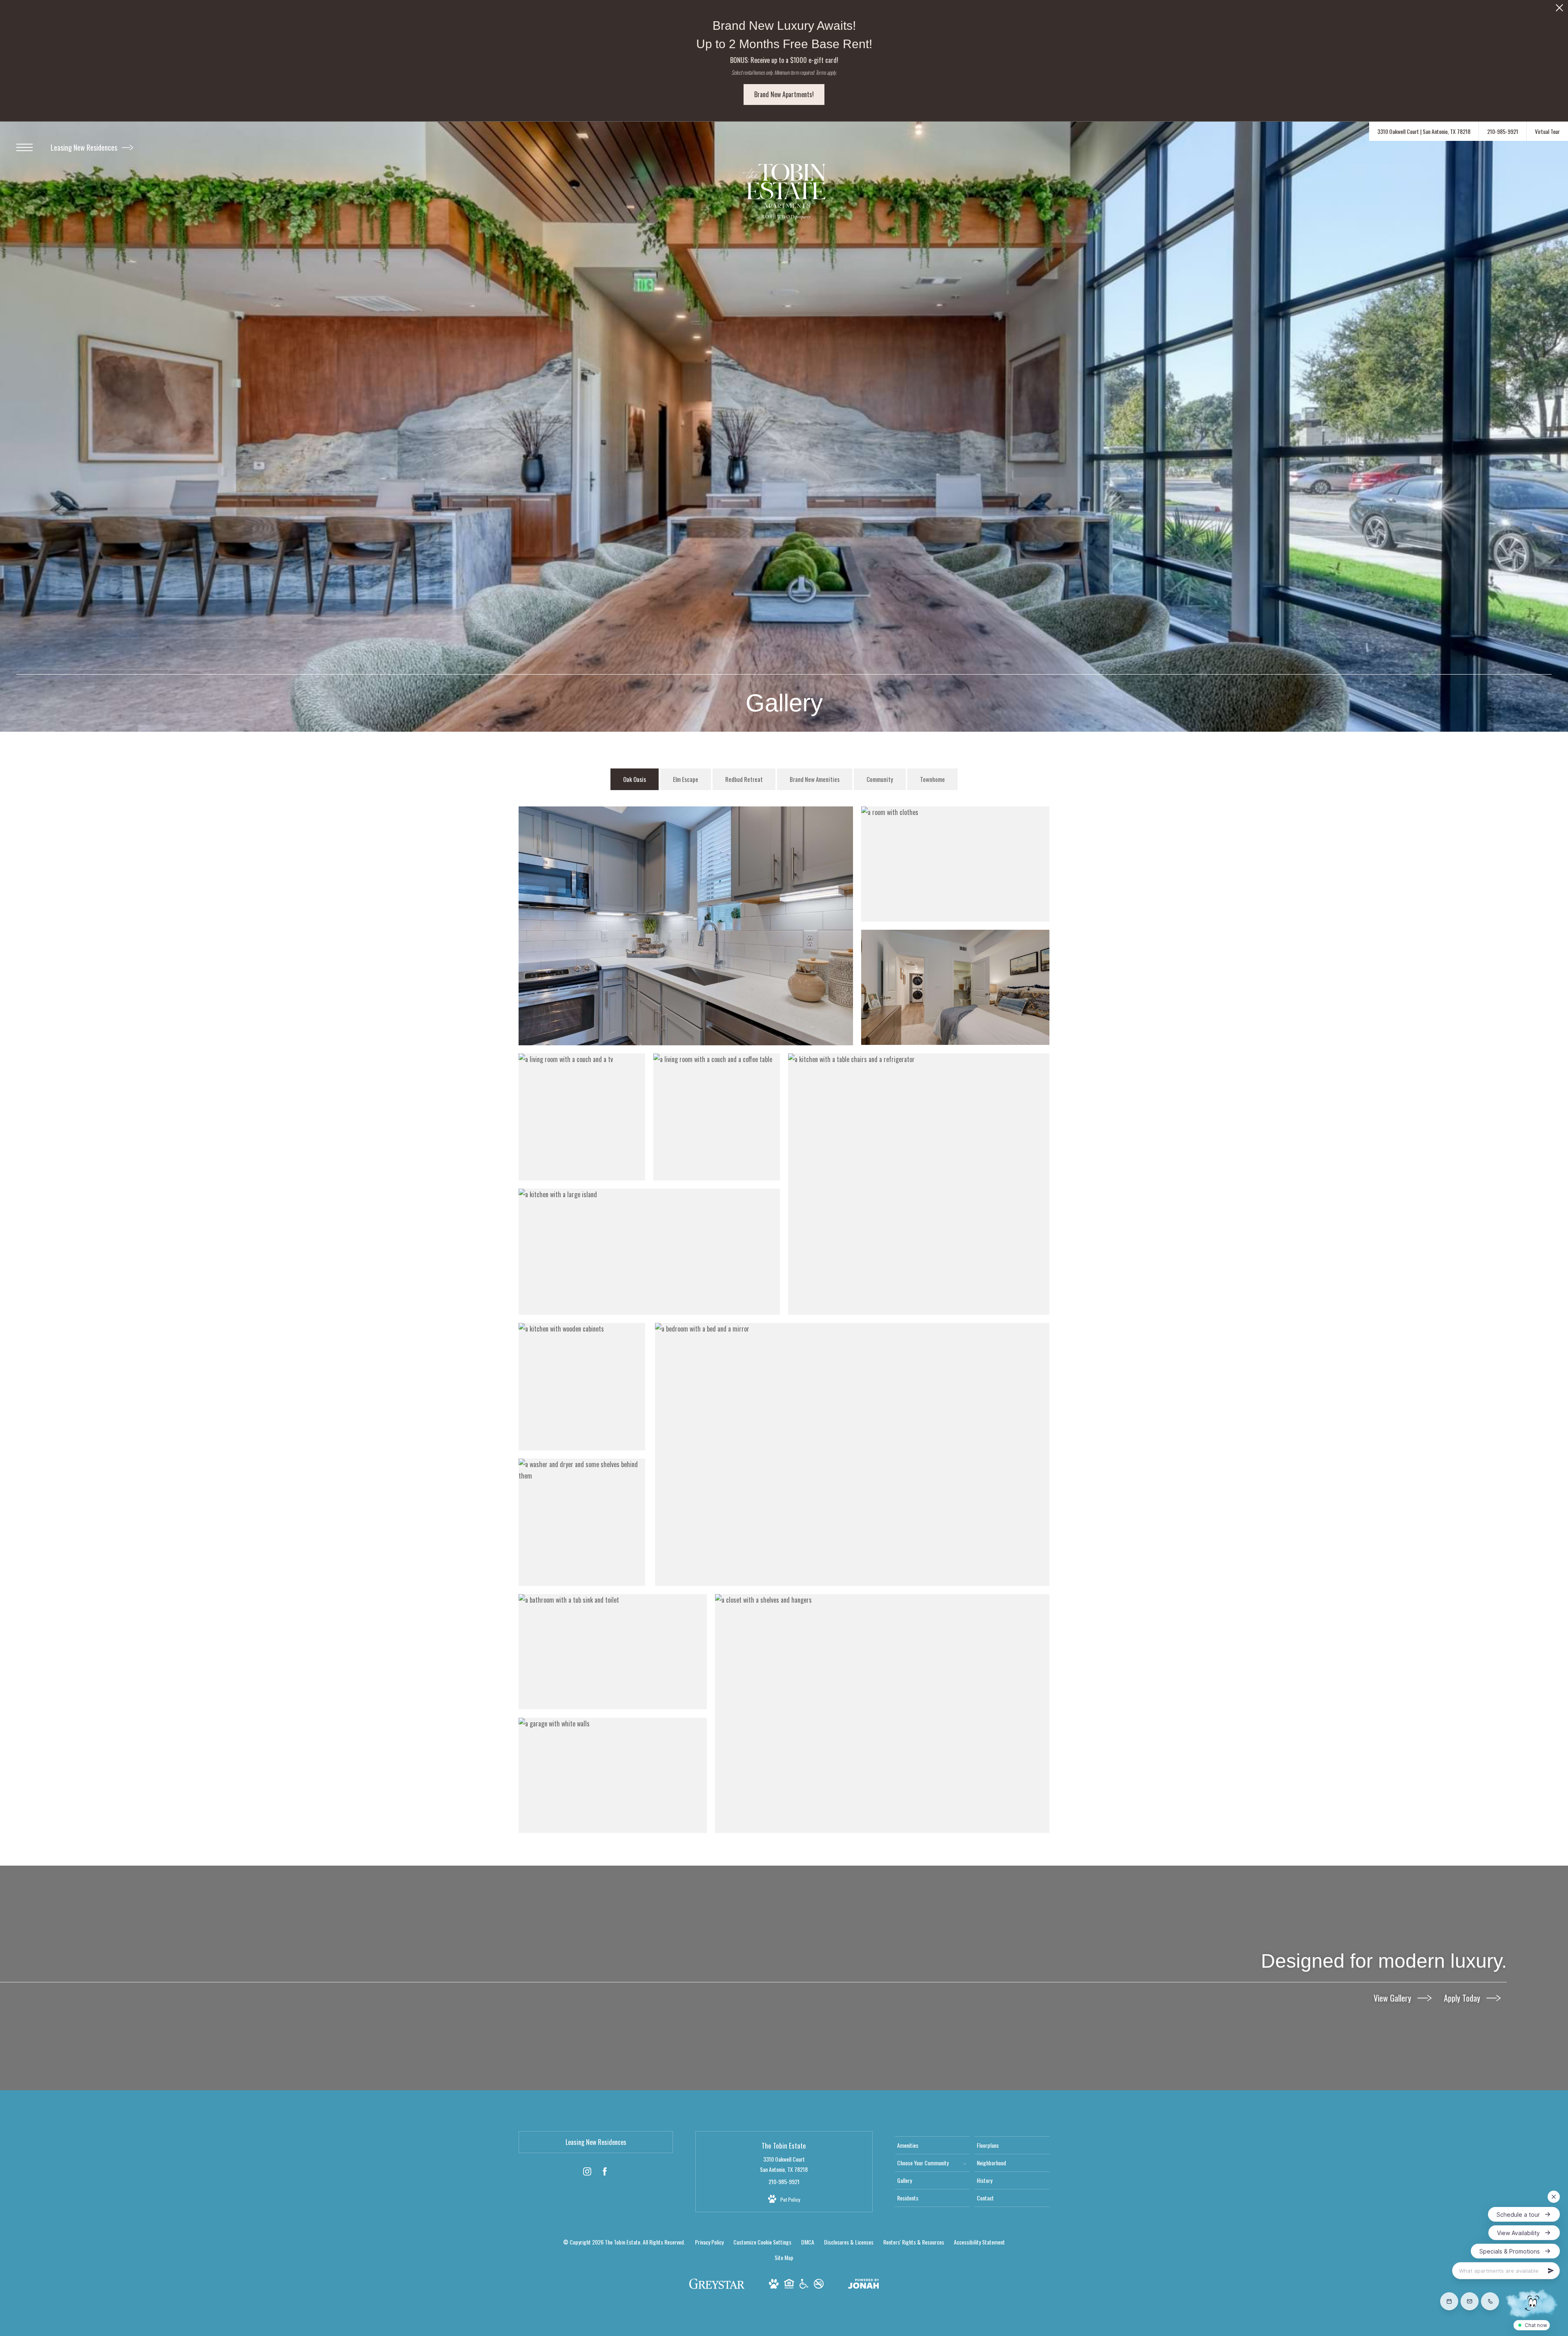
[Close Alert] (1559, 10)
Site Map (784, 2257)
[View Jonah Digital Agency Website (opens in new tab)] (864, 2285)
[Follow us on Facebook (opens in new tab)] (605, 2173)
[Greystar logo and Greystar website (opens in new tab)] (717, 2287)
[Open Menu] (24, 147)
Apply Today (1463, 1998)
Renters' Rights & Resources (914, 2242)
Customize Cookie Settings (762, 2242)
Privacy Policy (709, 2242)
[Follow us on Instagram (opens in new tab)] (587, 2173)
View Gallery (1393, 1998)
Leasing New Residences (85, 147)
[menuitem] (932, 2145)
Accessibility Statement (979, 2242)
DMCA (808, 2242)
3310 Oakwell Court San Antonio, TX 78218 (784, 2164)
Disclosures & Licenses (849, 2242)
